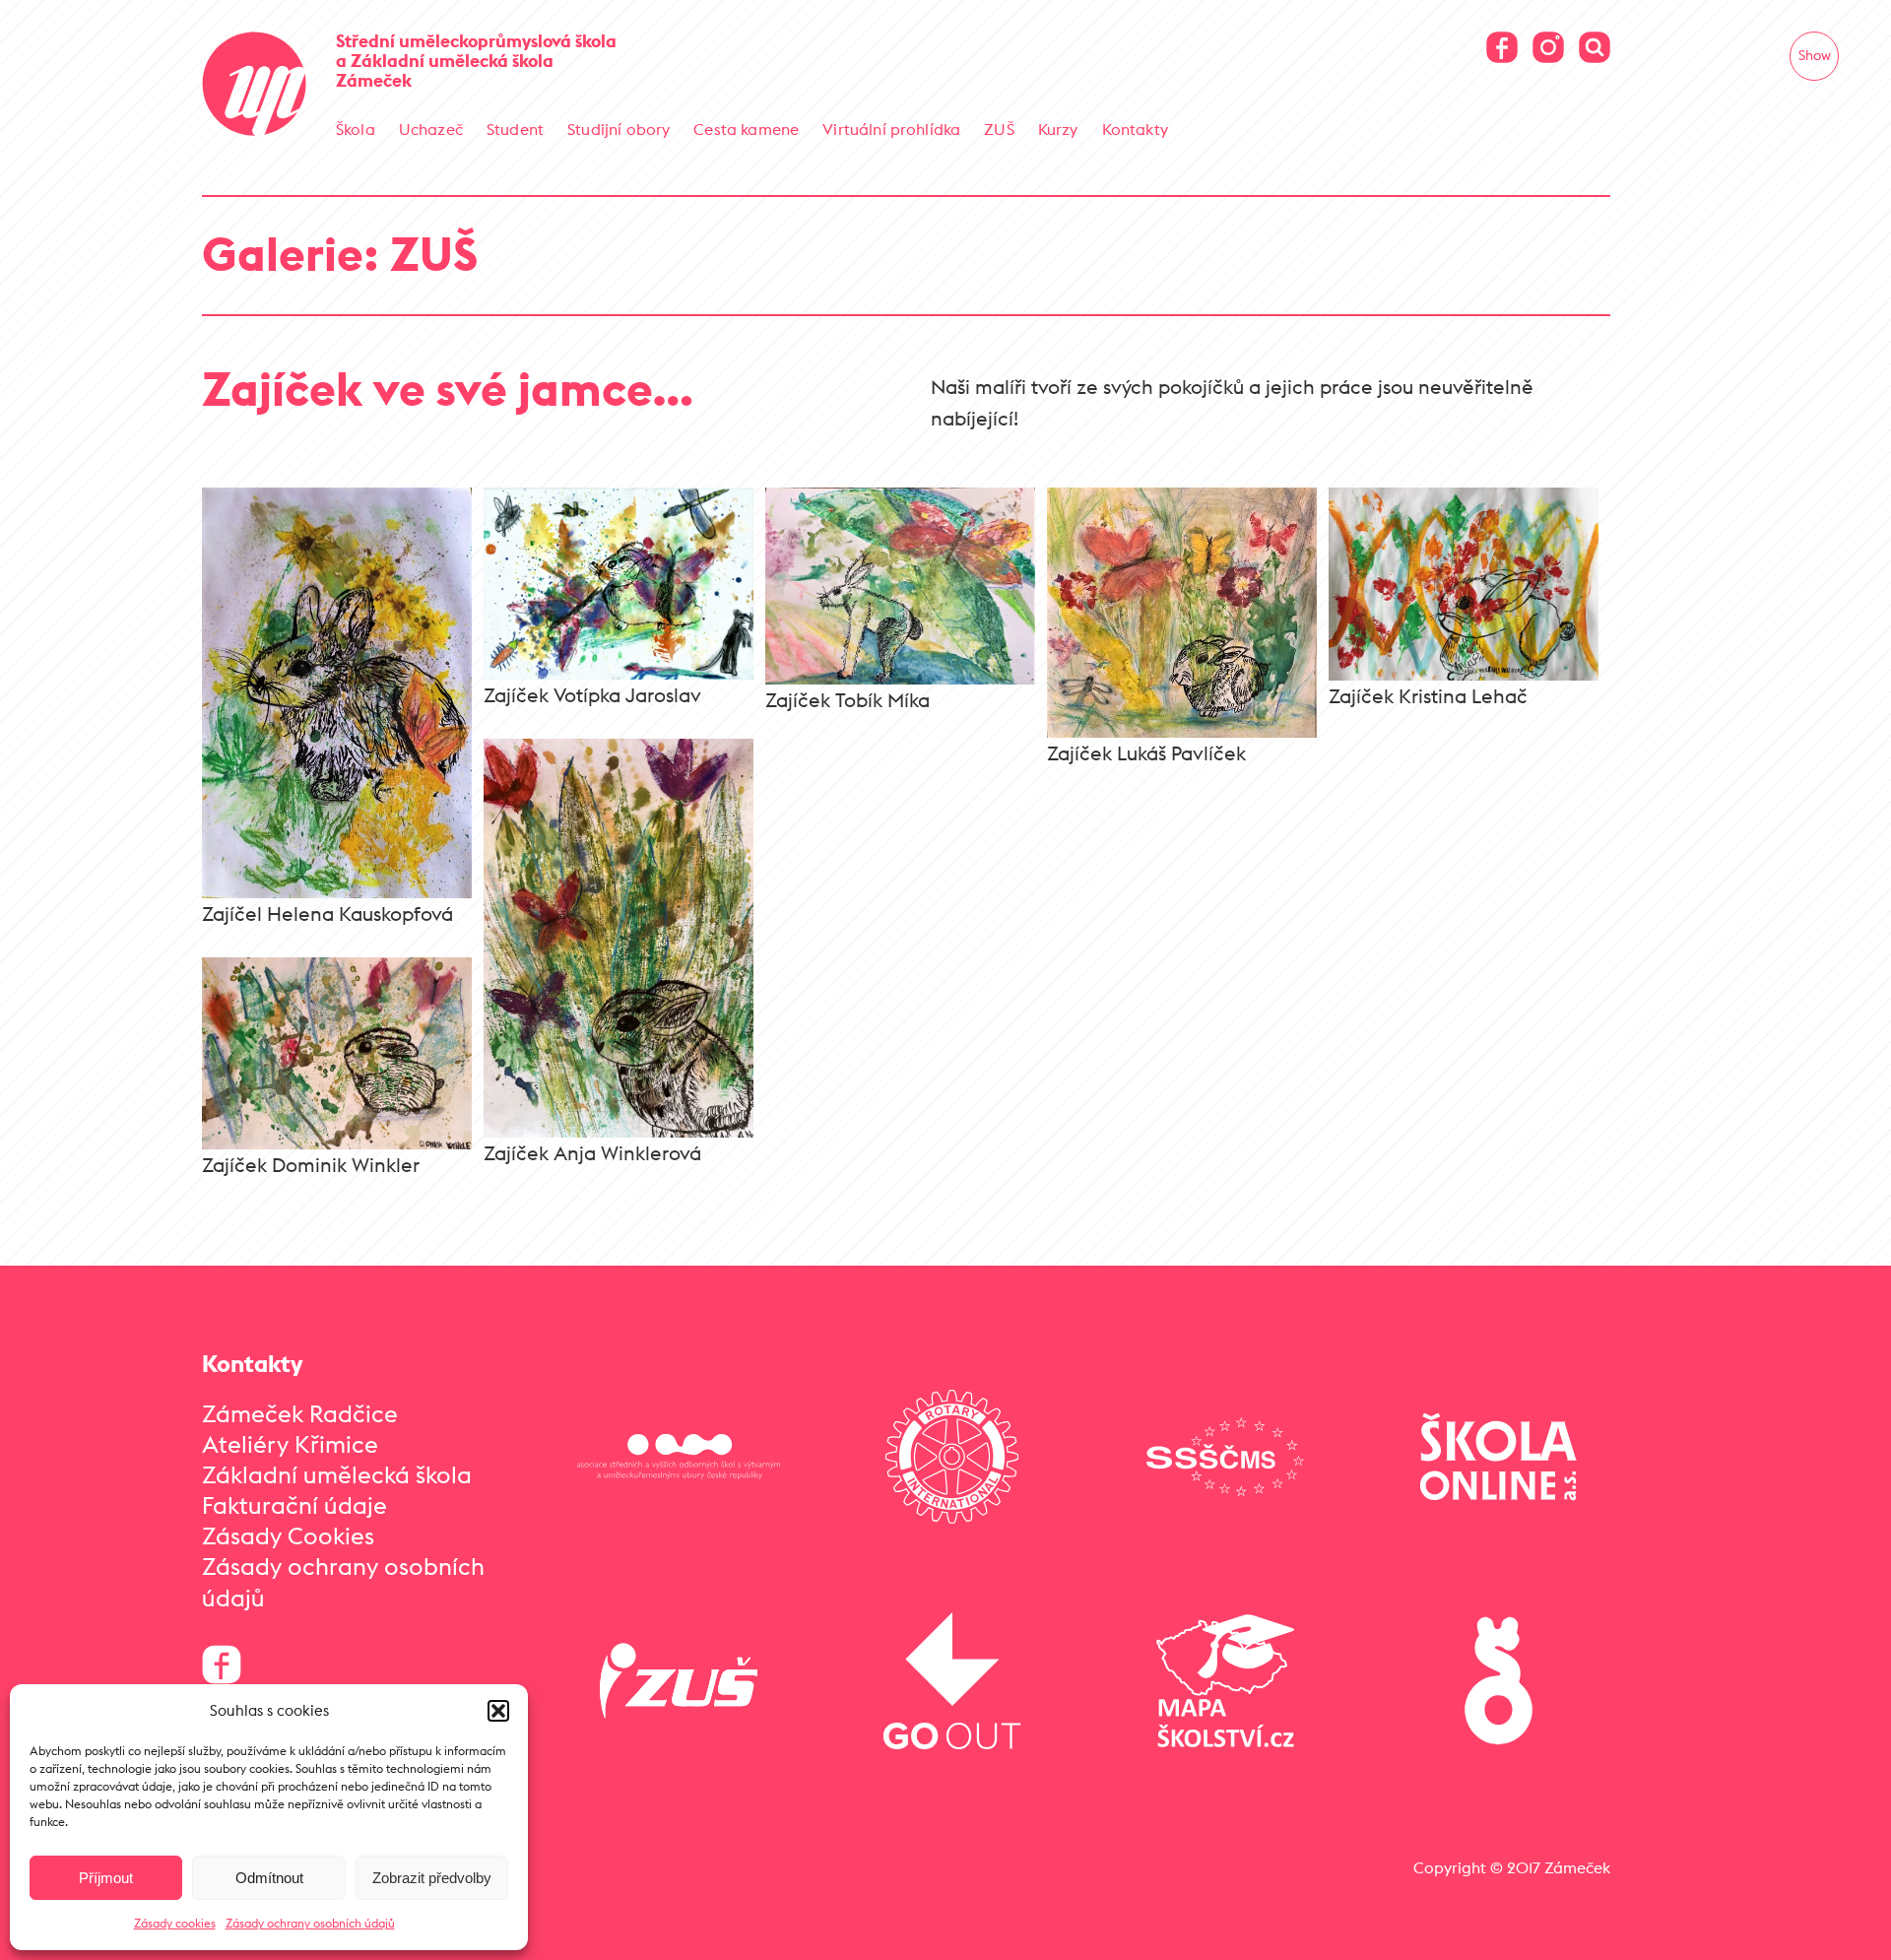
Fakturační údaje (294, 1505)
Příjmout (106, 1878)
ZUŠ (999, 129)
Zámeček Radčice (300, 1413)
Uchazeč (431, 129)
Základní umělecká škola (337, 1474)
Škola (356, 129)
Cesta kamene (746, 129)
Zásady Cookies (288, 1535)
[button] (498, 1711)
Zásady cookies (175, 1923)
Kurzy (1058, 129)
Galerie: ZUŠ (340, 254)
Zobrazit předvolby (432, 1878)
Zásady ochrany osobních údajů (310, 1923)
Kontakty (1135, 129)
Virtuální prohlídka (891, 129)
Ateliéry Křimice (290, 1444)
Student (515, 129)
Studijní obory (619, 129)
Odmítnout (269, 1878)
